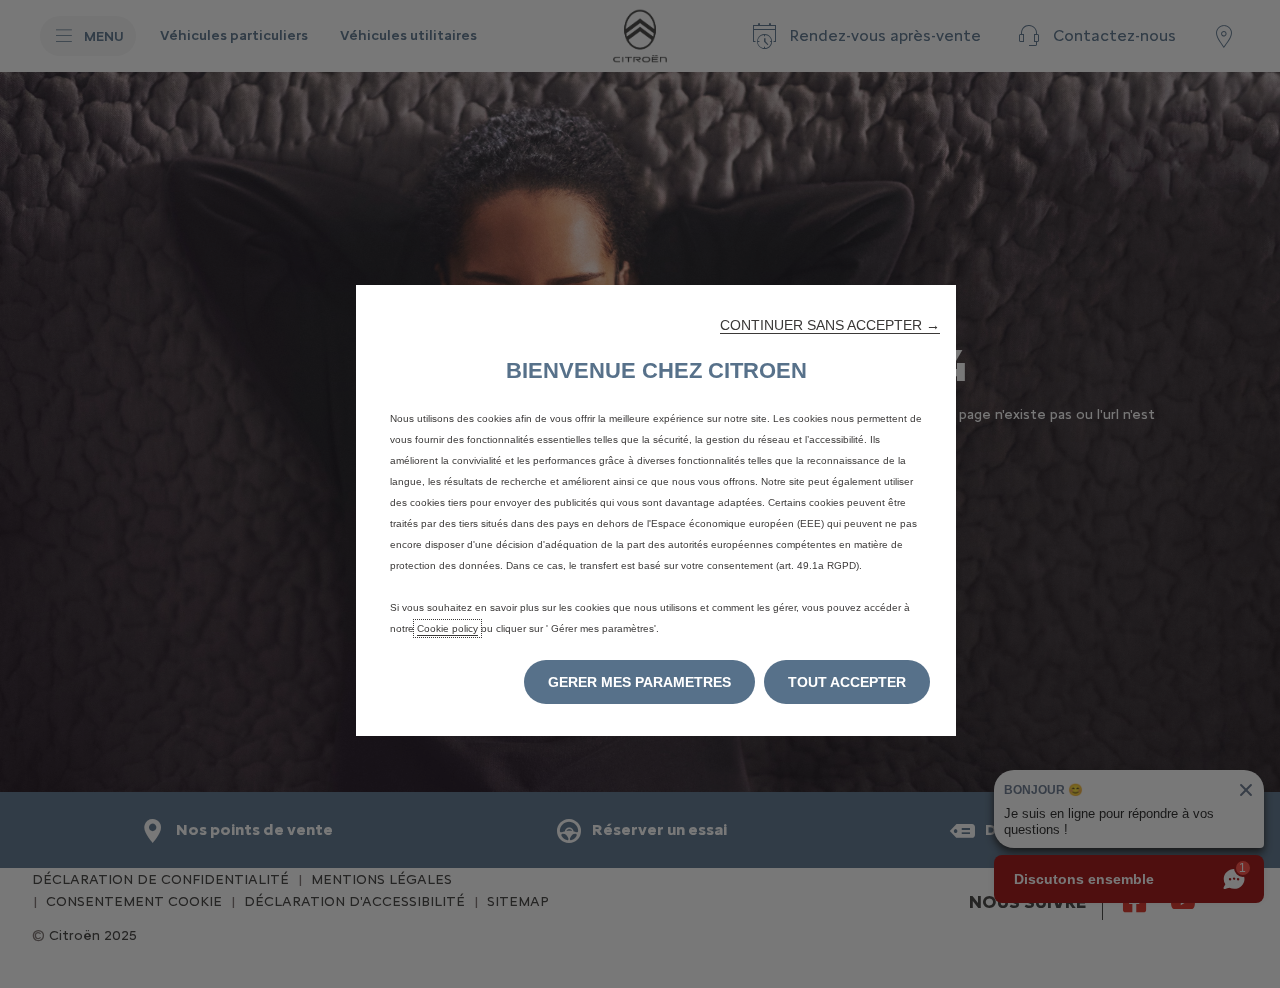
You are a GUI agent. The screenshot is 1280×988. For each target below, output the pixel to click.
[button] (830, 325)
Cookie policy (447, 628)
